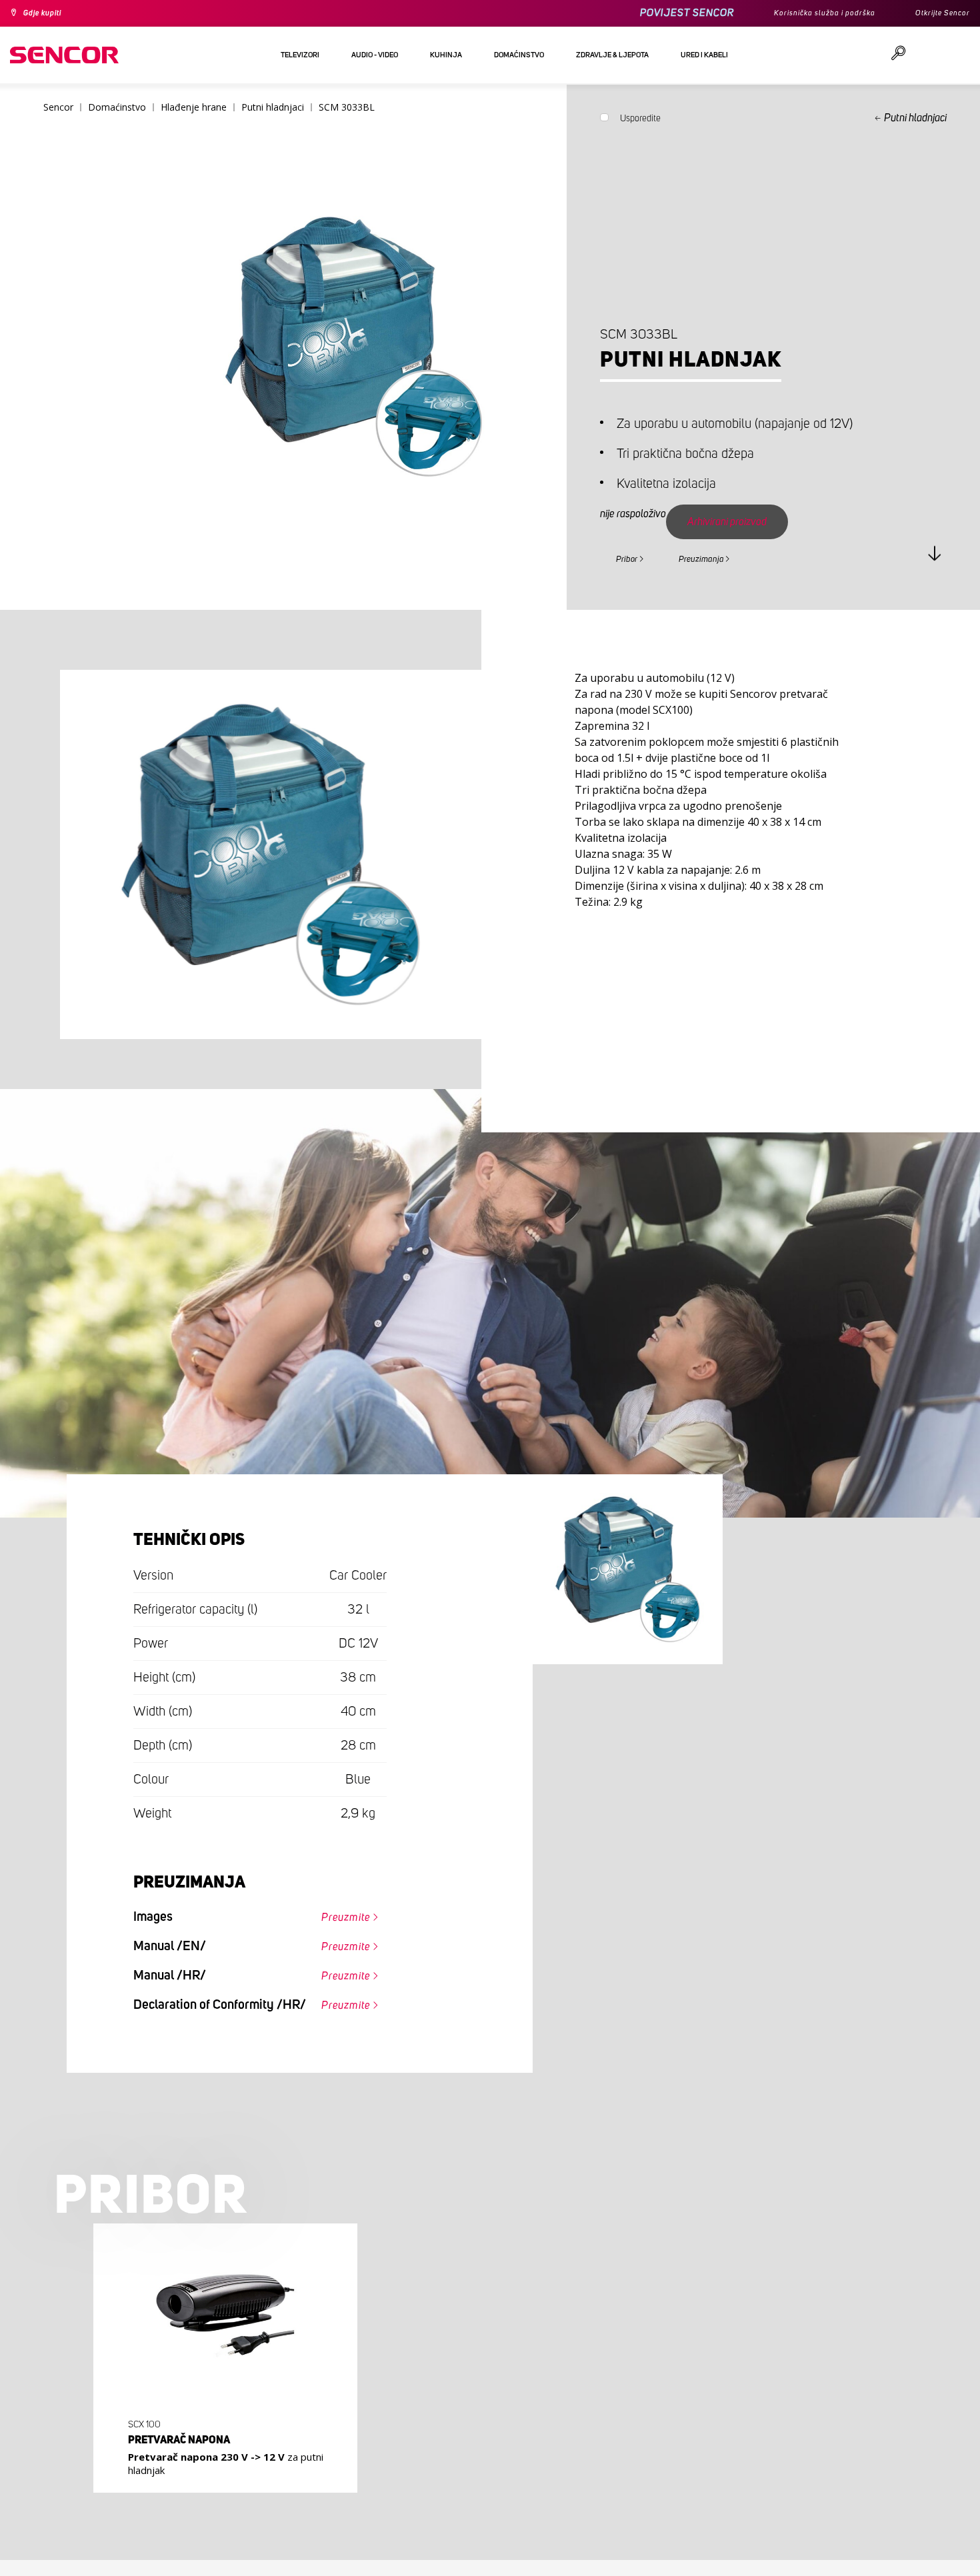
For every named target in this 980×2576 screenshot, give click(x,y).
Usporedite (640, 121)
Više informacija (221, 2483)
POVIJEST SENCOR (657, 13)
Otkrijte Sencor (937, 13)
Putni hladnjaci (915, 118)
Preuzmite (337, 1918)
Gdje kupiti (49, 13)
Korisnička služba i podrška (804, 13)
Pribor (633, 557)
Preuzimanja (725, 557)
